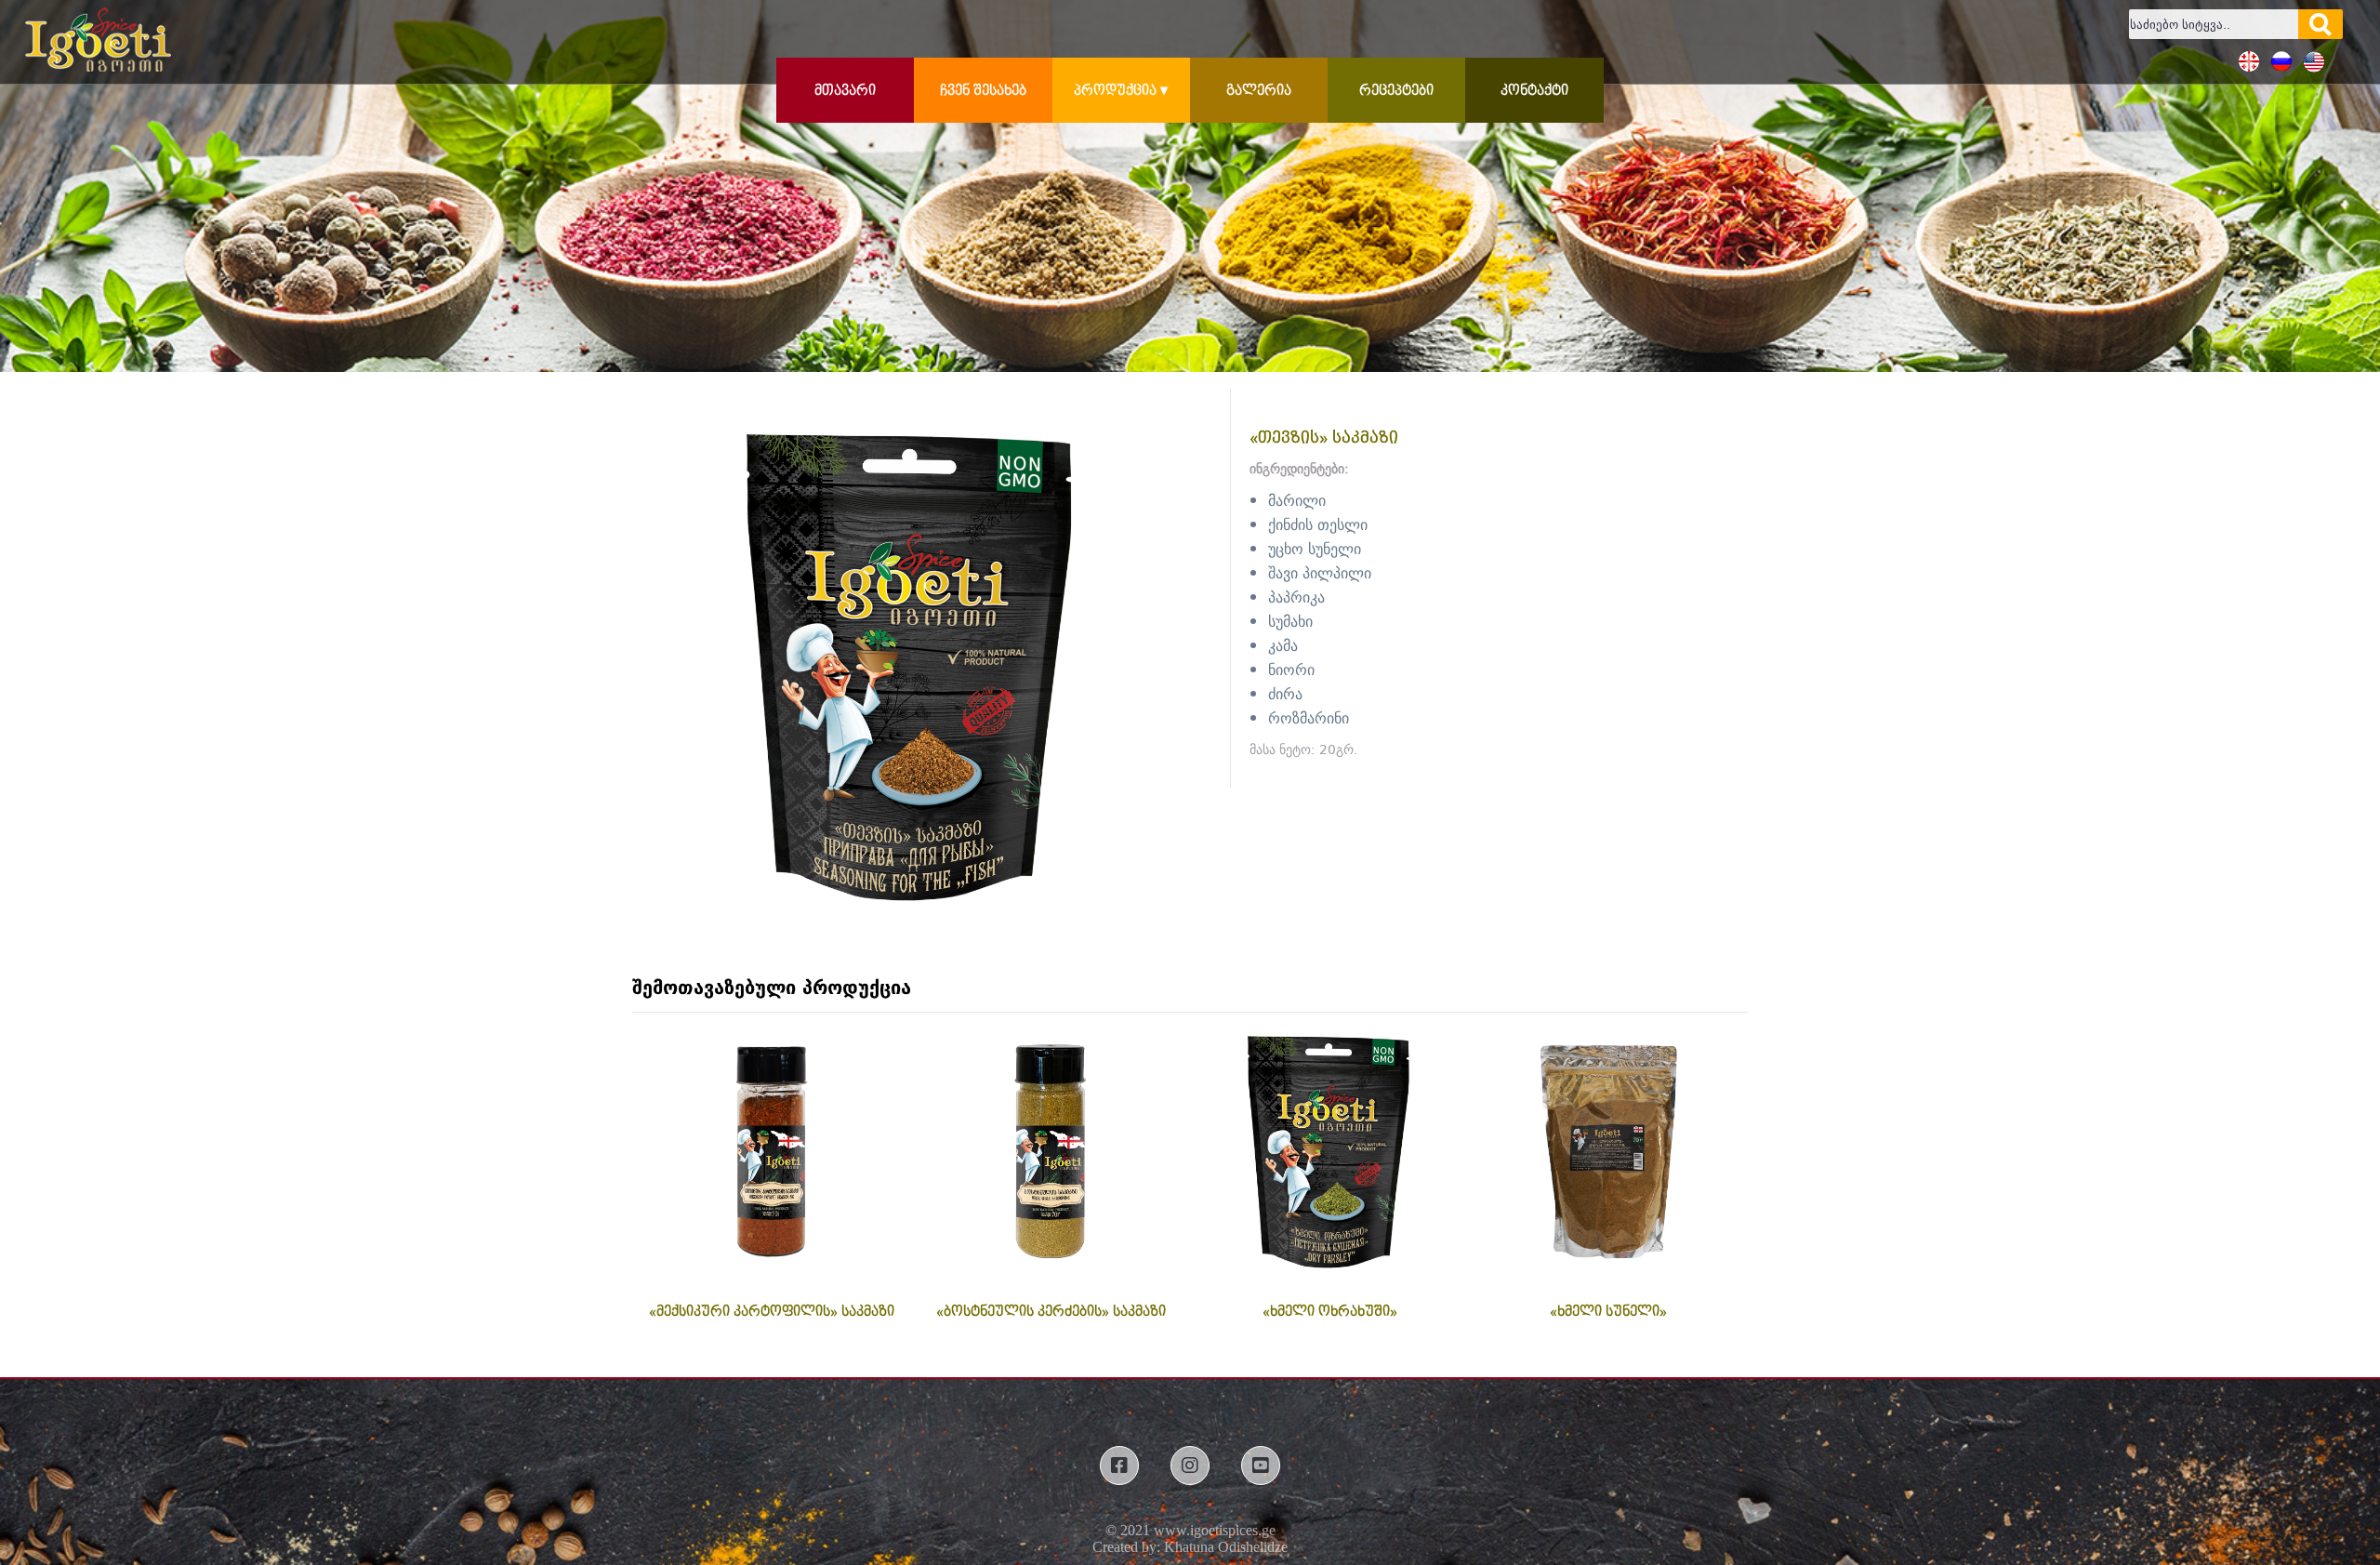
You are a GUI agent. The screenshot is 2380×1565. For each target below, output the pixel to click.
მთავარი (845, 91)
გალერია (1259, 91)
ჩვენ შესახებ (983, 91)
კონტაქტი (1534, 91)
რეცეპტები (1396, 91)
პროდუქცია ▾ (1121, 91)
